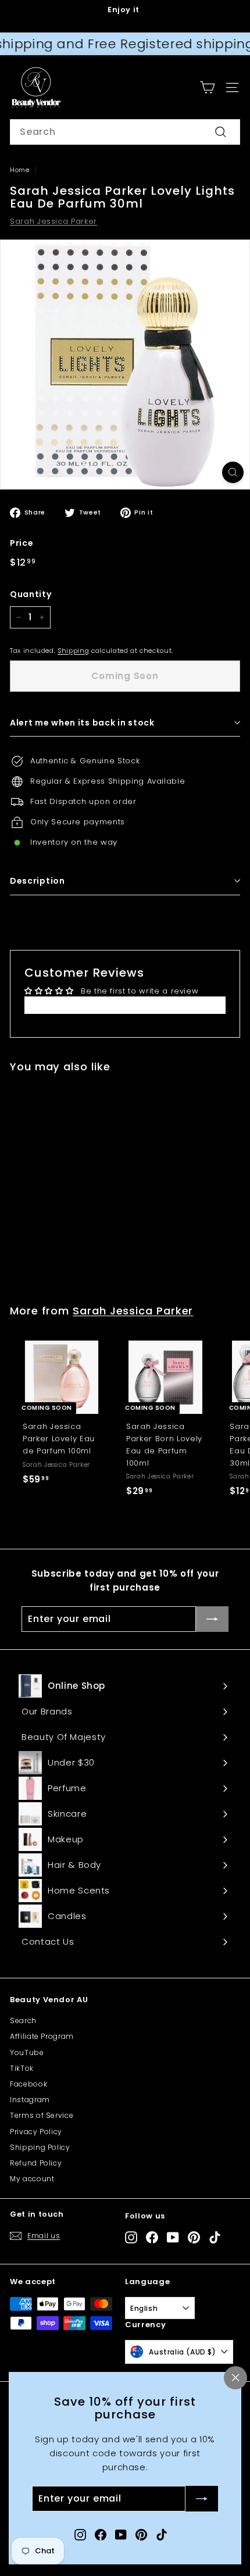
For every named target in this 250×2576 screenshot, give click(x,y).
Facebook (28, 2084)
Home (20, 170)
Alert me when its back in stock (82, 723)
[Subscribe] (202, 2499)
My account (32, 2179)
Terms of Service (42, 2115)
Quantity (31, 594)
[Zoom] (233, 472)
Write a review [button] (125, 1005)
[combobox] (125, 132)
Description (37, 881)
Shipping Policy (40, 2147)
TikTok (22, 2068)
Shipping (73, 651)
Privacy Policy (36, 2132)
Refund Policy (36, 2163)
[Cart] (207, 87)
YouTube (27, 2052)
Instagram (30, 2100)
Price (22, 543)
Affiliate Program (42, 2036)
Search (23, 2021)
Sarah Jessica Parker (53, 221)
